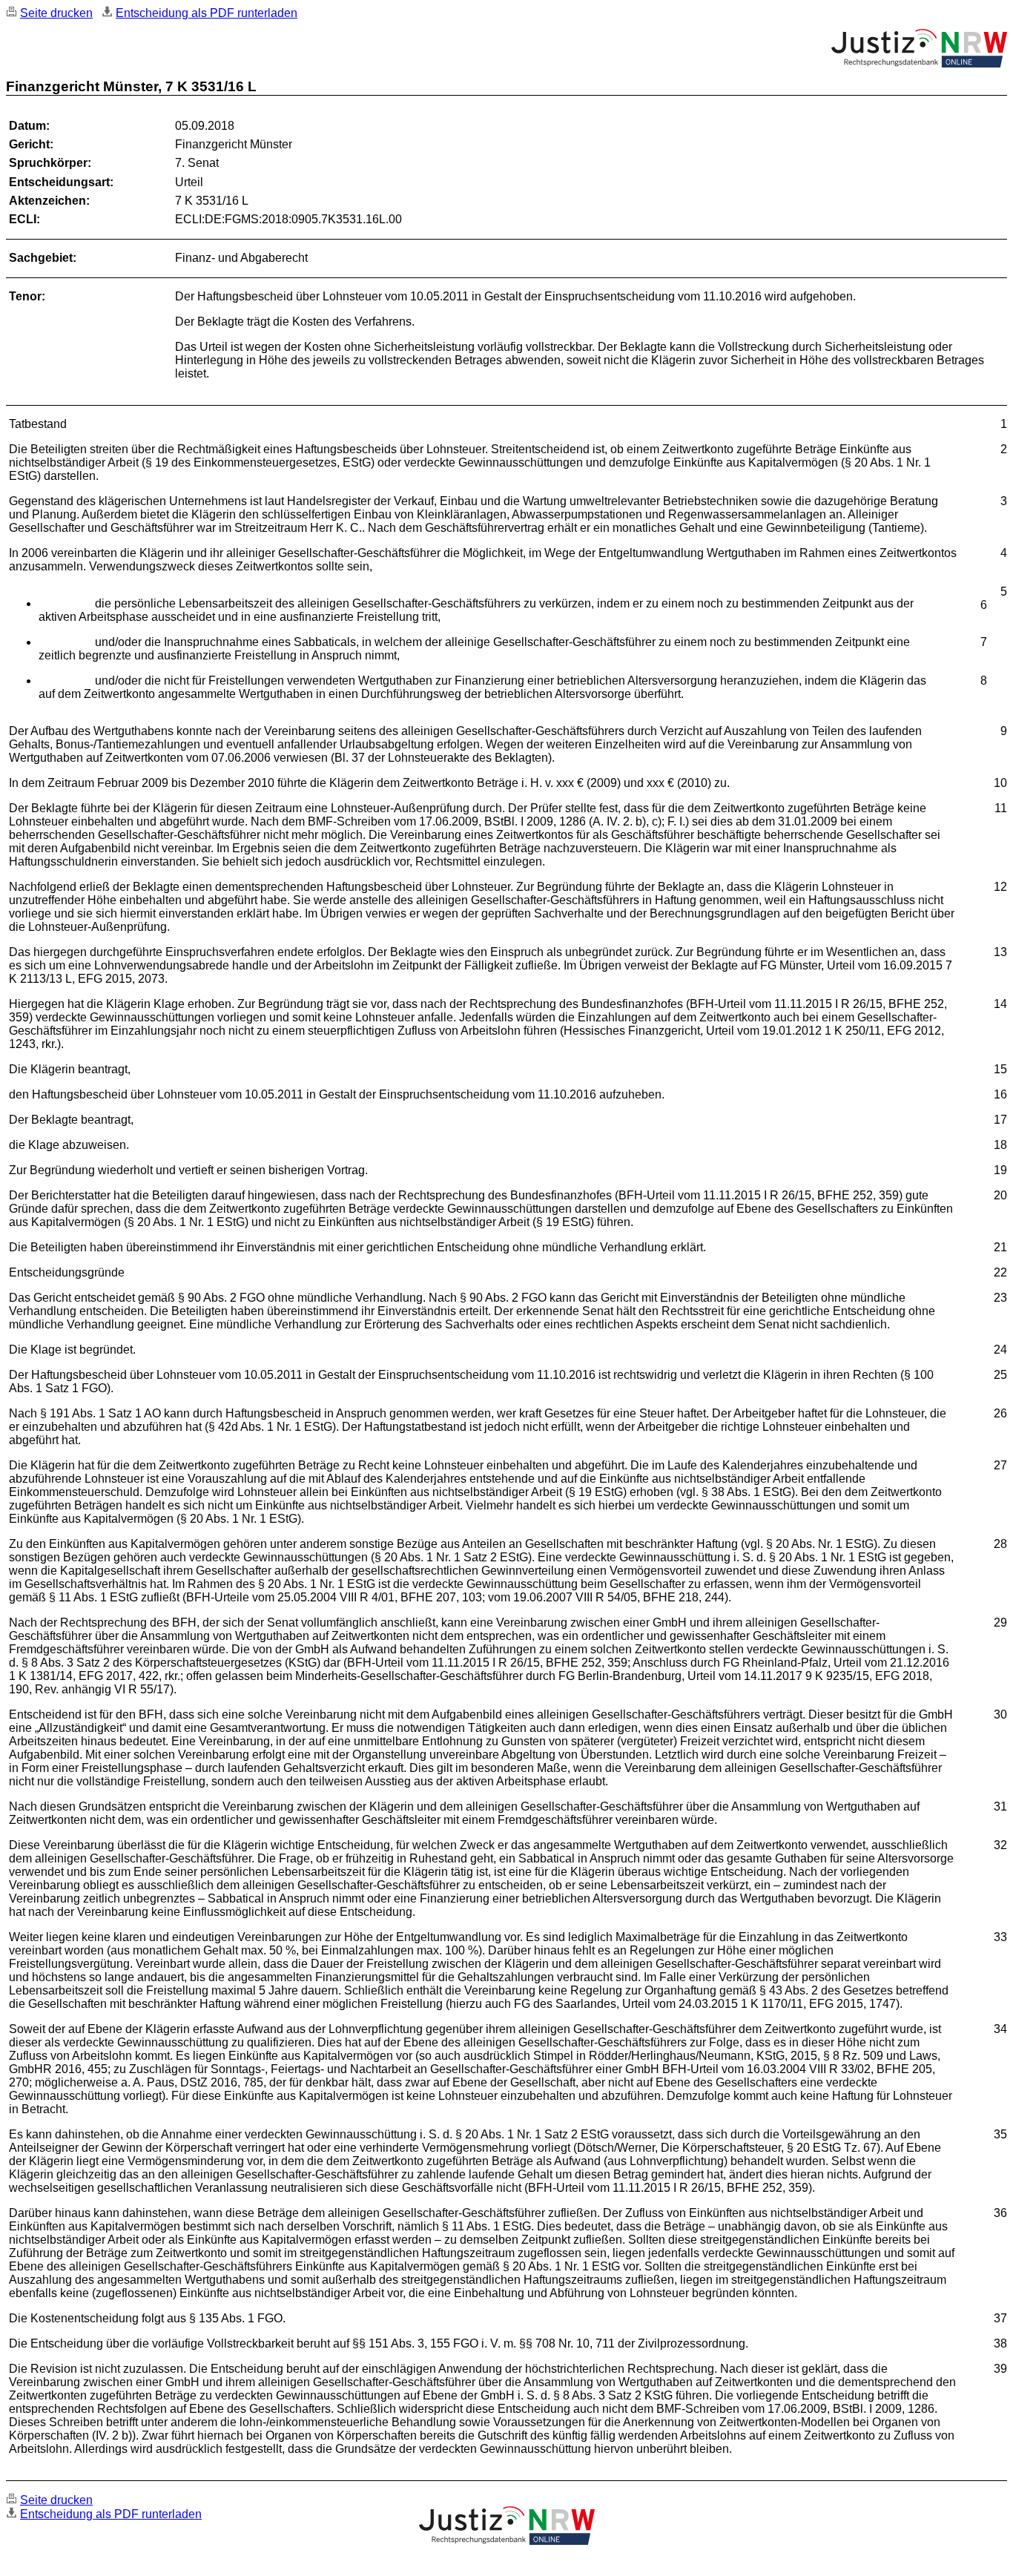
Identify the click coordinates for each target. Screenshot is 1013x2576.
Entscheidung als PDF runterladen (207, 13)
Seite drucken (56, 13)
